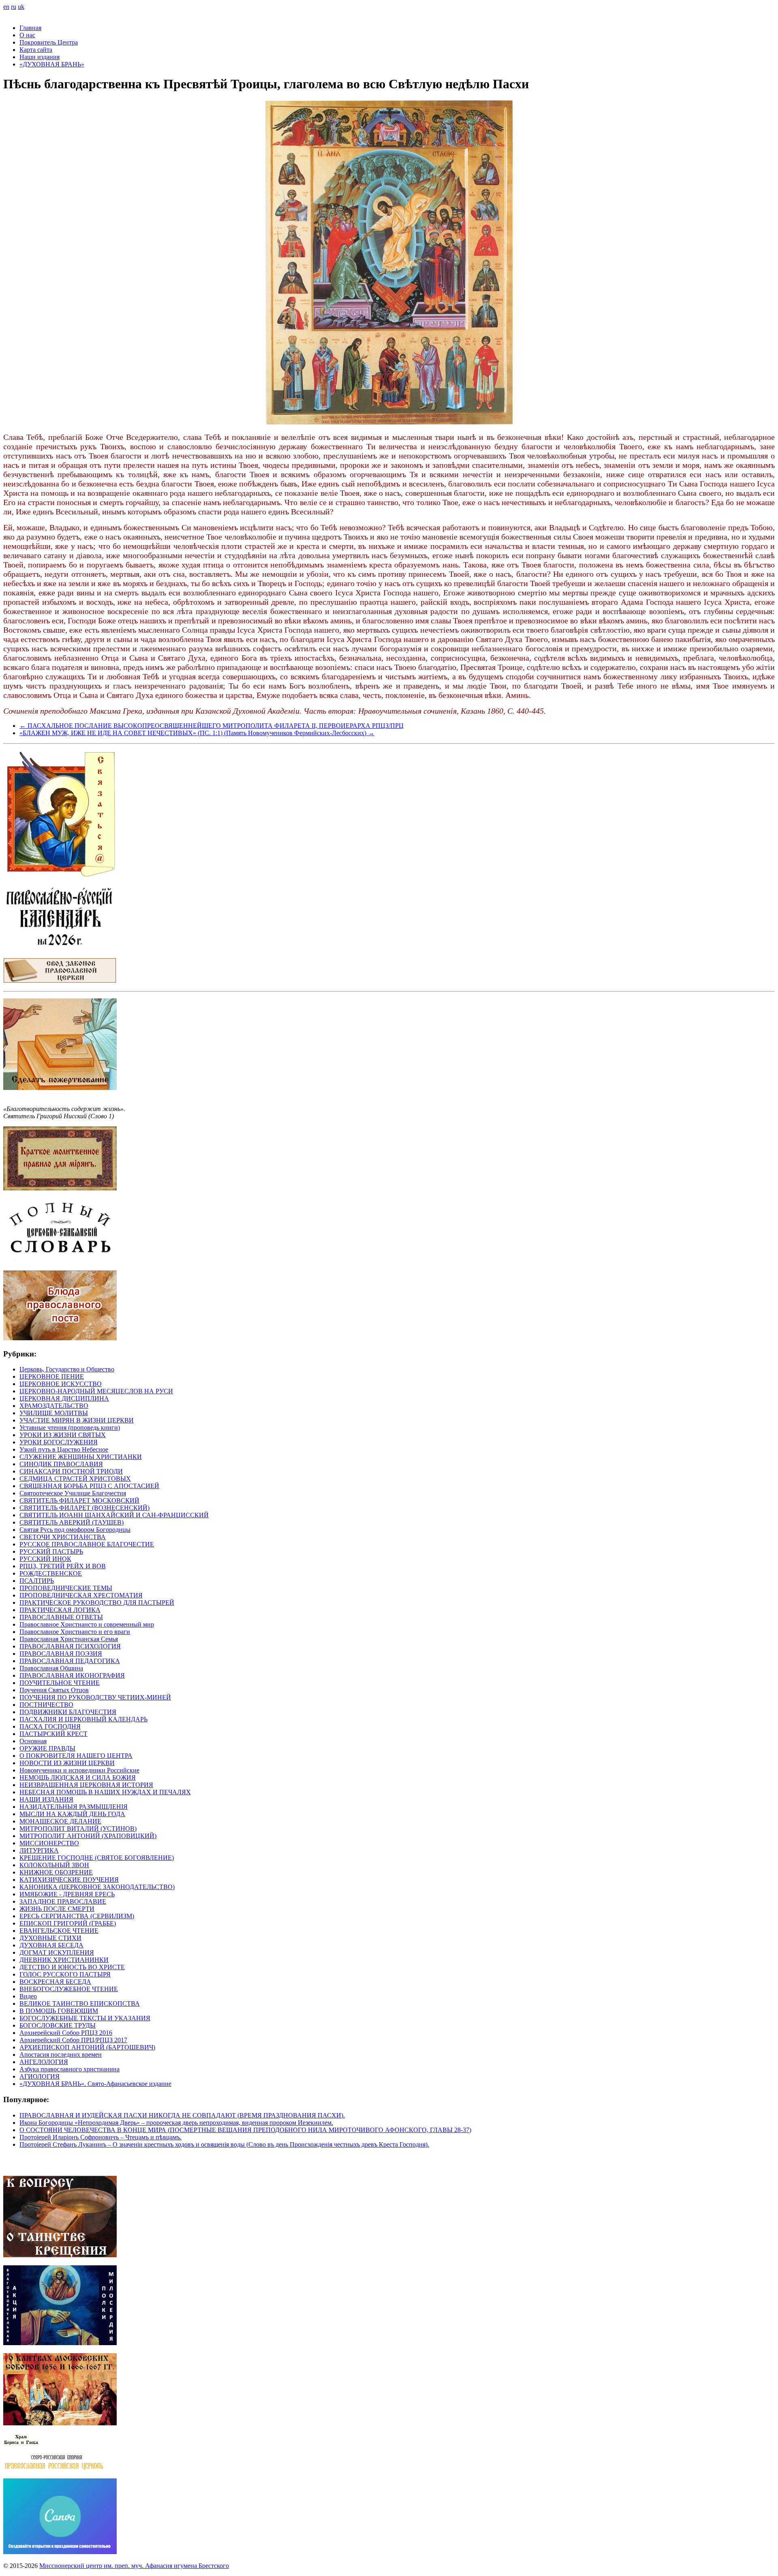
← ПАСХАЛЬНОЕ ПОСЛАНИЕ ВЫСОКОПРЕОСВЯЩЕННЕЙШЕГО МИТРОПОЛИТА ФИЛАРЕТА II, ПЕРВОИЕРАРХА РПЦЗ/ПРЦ (212, 726)
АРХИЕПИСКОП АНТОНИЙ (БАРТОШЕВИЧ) (87, 2047)
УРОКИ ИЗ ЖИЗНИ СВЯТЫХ (63, 1435)
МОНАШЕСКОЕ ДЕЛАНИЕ (60, 1821)
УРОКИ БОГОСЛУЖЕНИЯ (59, 1442)
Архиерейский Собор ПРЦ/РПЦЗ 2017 (73, 2040)
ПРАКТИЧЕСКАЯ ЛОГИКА (60, 1610)
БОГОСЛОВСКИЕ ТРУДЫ (58, 2025)
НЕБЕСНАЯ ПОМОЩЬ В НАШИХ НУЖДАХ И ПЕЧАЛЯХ (105, 1792)
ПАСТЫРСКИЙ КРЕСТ (53, 1734)
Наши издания (40, 57)
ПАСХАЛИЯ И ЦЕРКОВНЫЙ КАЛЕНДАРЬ (83, 1719)
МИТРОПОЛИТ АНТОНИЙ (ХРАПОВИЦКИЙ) (88, 1836)
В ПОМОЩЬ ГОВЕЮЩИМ (59, 2011)
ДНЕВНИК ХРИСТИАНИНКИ (64, 1960)
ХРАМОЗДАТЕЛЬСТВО (54, 1406)
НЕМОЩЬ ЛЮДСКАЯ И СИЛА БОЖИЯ (78, 1777)
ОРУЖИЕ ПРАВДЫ (47, 1748)
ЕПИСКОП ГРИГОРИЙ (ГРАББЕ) (68, 1923)
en (6, 7)
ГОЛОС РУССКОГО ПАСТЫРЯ (65, 1974)
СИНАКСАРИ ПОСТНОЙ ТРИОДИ (71, 1471)
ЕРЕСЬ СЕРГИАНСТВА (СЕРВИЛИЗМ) (77, 1916)
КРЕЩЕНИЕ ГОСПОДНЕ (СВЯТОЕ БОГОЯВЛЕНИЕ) (97, 1858)
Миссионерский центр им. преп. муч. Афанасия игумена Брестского (134, 2566)
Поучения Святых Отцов (54, 1690)
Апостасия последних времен (61, 2055)
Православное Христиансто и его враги (75, 1632)
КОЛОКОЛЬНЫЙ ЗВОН (54, 1865)
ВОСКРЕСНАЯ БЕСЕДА (55, 1982)
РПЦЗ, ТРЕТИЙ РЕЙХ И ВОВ (63, 1566)
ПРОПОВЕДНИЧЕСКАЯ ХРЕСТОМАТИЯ (81, 1595)
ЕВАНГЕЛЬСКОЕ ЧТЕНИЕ (59, 1931)
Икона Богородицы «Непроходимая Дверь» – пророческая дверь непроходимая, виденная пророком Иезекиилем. (176, 2123)
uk (21, 7)
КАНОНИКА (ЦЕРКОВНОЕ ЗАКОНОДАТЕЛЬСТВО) (97, 1887)
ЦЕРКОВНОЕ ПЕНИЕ (52, 1376)
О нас (27, 35)
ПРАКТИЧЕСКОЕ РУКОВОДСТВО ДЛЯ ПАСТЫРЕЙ (97, 1603)
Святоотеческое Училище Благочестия (73, 1493)
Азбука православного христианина (69, 2069)
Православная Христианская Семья (69, 1639)
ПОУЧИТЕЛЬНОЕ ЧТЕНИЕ (60, 1683)
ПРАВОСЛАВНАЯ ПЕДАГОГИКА (70, 1661)
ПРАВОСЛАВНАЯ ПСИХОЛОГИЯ (70, 1646)
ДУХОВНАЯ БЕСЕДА (51, 1945)
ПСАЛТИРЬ (37, 1581)
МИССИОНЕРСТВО (49, 1843)
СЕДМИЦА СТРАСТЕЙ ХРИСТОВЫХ (75, 1479)
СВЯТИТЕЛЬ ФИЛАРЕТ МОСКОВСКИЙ (79, 1500)
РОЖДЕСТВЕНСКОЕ (51, 1573)
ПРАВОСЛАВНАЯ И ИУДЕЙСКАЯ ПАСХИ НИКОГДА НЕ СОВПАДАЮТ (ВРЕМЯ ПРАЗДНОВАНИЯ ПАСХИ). (182, 2115)
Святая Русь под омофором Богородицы (75, 1530)
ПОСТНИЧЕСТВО (46, 1705)
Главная (30, 28)
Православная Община (51, 1668)
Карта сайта (36, 50)
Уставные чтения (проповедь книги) (70, 1428)
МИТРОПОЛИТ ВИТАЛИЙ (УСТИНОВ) (78, 1829)
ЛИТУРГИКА (39, 1850)
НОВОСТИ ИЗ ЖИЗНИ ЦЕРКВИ (67, 1763)
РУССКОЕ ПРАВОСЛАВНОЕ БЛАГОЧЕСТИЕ (87, 1544)
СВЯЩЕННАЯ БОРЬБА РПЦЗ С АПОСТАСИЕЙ (89, 1486)
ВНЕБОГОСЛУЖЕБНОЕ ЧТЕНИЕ (69, 1989)
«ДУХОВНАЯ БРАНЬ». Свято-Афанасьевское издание (95, 2084)
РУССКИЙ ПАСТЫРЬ (51, 1551)
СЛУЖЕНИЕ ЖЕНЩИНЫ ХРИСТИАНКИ (81, 1457)
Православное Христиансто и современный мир (87, 1624)
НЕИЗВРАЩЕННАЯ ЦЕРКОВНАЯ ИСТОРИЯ (86, 1785)
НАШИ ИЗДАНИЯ (46, 1799)
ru (14, 7)
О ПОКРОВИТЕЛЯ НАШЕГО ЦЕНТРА (76, 1756)
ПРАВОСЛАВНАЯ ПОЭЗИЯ (61, 1654)
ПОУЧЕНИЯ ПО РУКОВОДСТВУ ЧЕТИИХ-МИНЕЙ (95, 1697)
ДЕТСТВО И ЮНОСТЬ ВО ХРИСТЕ (72, 1967)
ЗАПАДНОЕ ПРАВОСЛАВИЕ (63, 1901)
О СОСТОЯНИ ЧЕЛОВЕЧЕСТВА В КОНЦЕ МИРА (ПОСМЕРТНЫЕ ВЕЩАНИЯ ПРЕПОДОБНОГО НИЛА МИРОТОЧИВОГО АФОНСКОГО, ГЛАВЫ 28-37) (245, 2130)
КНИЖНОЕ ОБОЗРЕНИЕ (56, 1872)
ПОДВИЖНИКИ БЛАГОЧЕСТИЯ (68, 1712)
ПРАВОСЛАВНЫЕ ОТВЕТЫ (61, 1617)
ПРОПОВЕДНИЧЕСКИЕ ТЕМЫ (66, 1588)
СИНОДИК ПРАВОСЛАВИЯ (61, 1464)
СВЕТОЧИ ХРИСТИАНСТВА (63, 1537)
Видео (28, 1996)
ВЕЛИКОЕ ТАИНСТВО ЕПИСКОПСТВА (80, 2003)
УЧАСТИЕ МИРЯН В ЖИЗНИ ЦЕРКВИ (77, 1420)
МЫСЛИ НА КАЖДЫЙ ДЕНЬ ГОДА (72, 1814)
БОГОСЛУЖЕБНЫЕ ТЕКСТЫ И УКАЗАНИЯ (85, 2018)
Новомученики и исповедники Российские (79, 1770)
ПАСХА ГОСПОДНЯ (50, 1726)
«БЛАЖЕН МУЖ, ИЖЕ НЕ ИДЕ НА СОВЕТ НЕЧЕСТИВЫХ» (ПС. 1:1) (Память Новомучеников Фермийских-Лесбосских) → (197, 733)
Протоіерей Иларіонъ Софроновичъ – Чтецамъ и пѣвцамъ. (100, 2137)
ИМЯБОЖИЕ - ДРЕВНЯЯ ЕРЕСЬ (67, 1894)
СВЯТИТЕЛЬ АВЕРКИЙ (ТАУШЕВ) (72, 1522)
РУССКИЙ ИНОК (45, 1559)
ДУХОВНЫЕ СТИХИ (50, 1938)
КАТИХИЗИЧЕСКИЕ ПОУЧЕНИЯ (69, 1880)
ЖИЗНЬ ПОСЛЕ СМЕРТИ (57, 1909)
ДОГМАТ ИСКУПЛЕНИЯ (57, 1952)
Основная (33, 1741)
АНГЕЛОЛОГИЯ (44, 2062)
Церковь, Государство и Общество (67, 1369)
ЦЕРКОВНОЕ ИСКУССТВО (61, 1384)
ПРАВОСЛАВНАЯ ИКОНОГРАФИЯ (72, 1675)
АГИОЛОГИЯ (40, 2076)
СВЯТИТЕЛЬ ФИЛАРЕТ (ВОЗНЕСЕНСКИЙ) (84, 1508)
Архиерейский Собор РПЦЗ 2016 (66, 2033)
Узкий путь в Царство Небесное (64, 1449)
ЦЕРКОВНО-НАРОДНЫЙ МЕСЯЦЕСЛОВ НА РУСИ (96, 1391)
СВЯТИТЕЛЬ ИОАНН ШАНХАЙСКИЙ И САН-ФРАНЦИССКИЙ (114, 1515)
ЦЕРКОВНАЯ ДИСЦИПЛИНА (64, 1398)
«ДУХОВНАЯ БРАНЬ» (52, 64)
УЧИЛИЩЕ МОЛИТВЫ (54, 1413)
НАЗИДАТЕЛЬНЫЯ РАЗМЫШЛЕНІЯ (74, 1807)
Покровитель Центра (49, 42)
